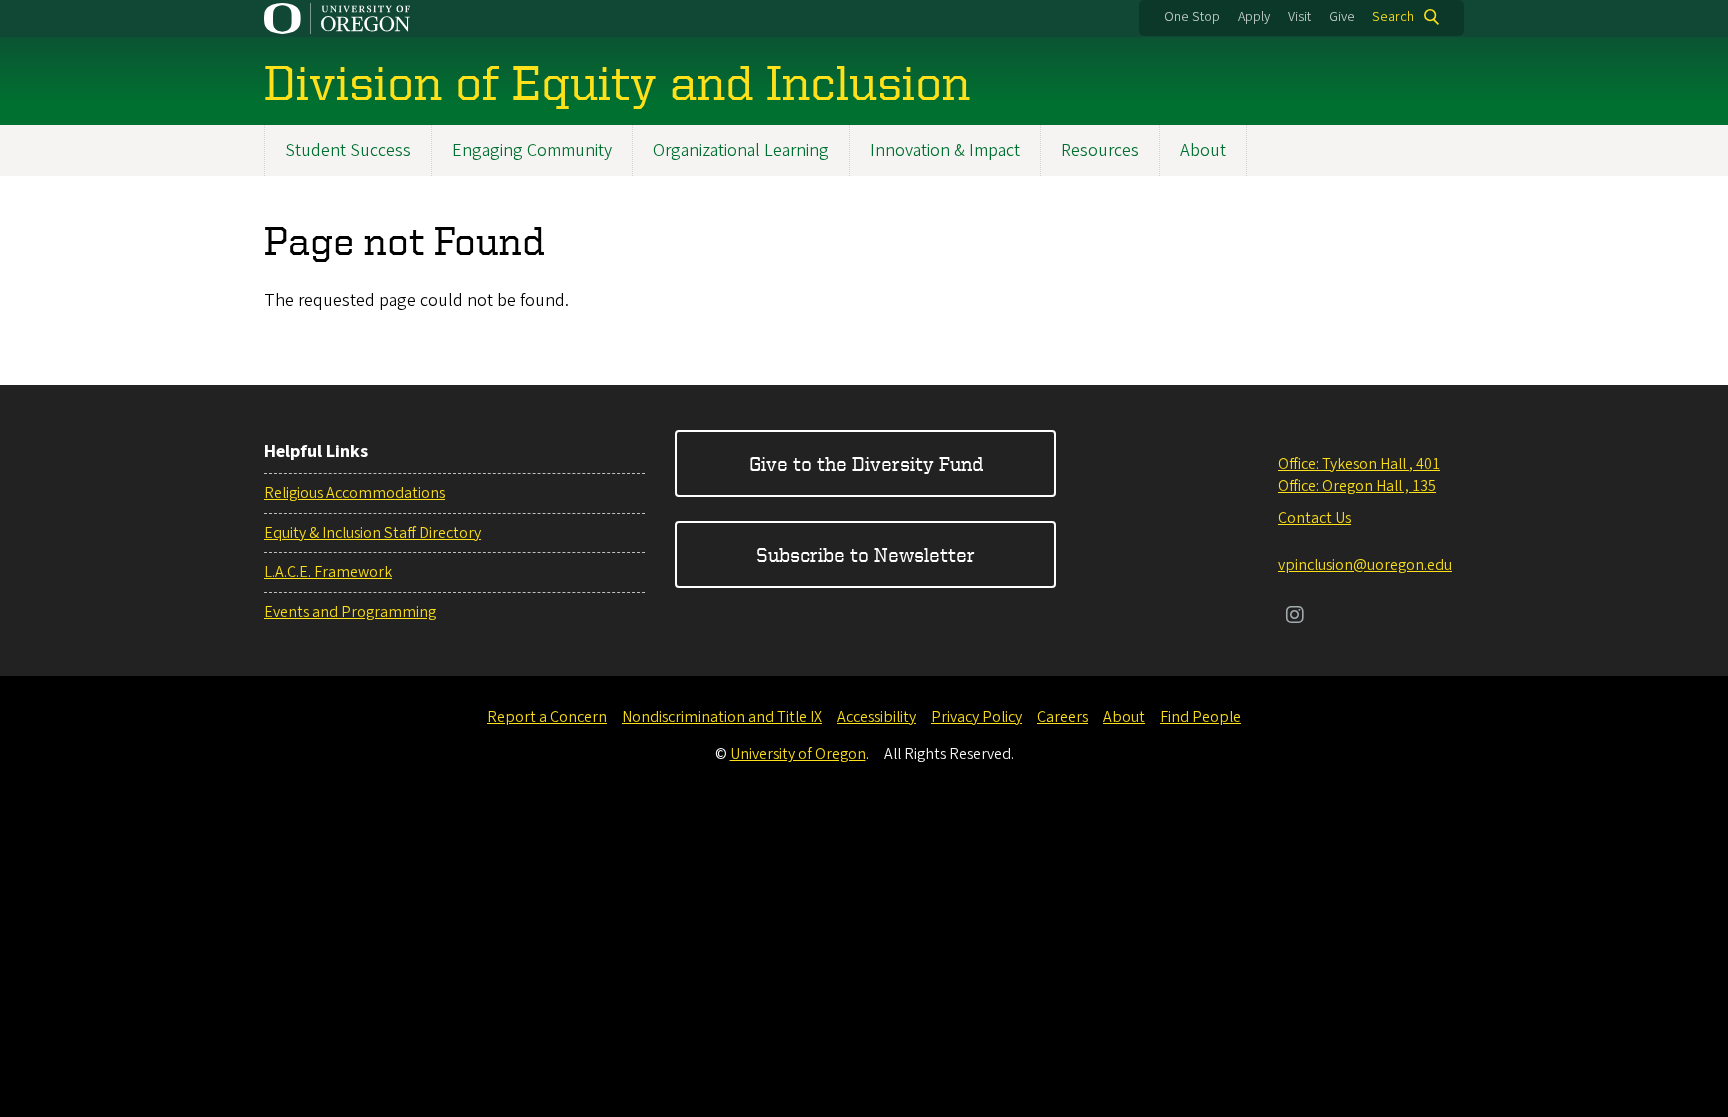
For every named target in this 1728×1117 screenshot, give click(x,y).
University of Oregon (798, 754)
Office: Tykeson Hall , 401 (1359, 464)
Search (1393, 17)
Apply (1254, 17)
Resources (1100, 150)
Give (1342, 17)
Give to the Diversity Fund (866, 463)
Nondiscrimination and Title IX (722, 717)
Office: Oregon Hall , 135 (1357, 486)
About (1203, 150)
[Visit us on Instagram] (1295, 617)
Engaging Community (532, 150)
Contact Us (1314, 518)
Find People (1200, 717)
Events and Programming (350, 612)
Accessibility (876, 717)
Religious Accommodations (354, 493)
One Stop (1192, 17)
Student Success (348, 150)
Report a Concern (547, 717)
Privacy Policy (976, 717)
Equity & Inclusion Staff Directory (372, 533)
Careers (1062, 717)
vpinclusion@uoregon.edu (1365, 565)
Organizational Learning (741, 150)
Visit (1299, 17)
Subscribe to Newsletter (865, 554)
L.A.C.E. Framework (328, 572)
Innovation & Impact (945, 150)
